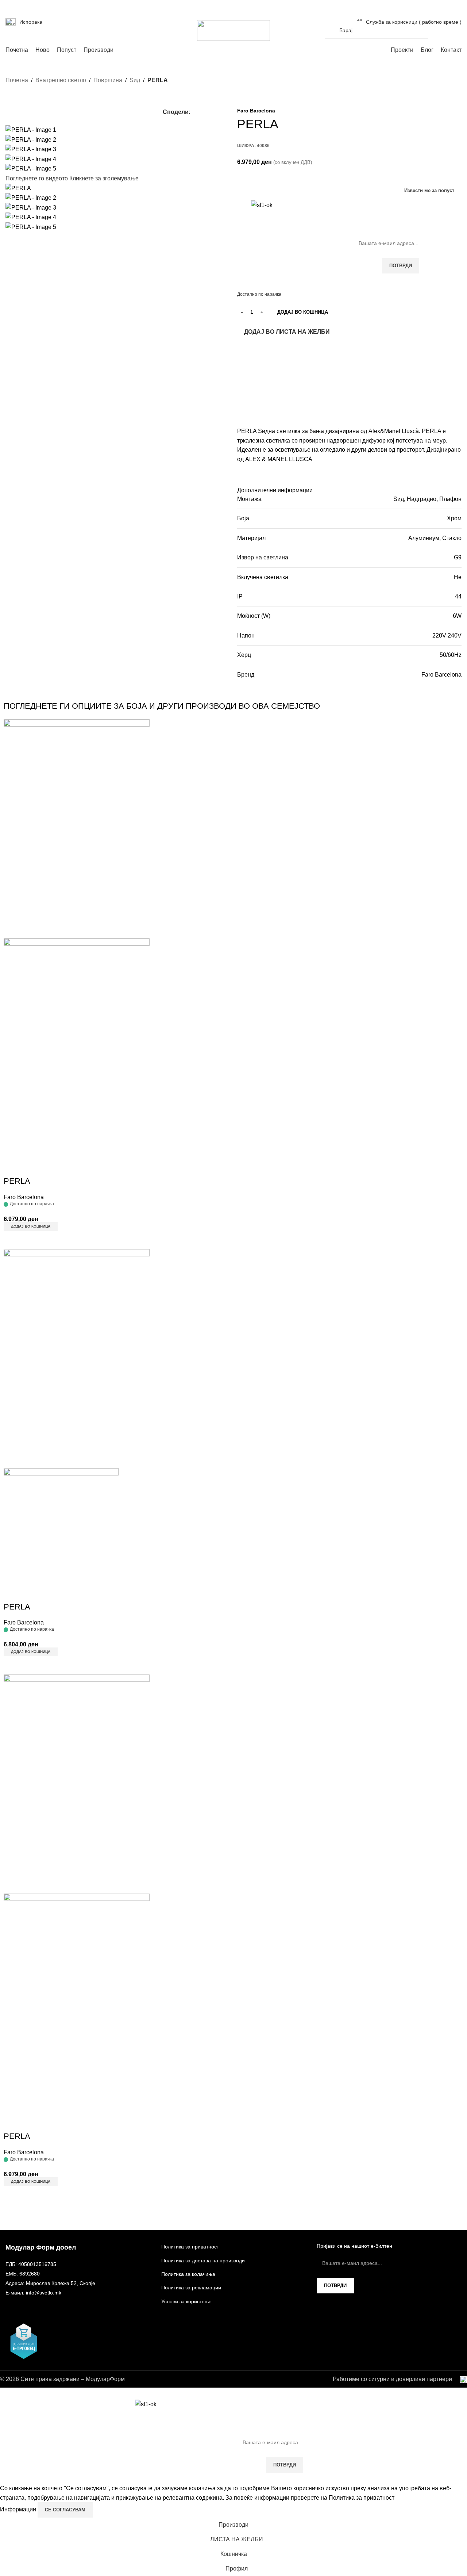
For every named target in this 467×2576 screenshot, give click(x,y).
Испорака (31, 22)
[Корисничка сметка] (438, 30)
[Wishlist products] (451, 30)
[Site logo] (233, 30)
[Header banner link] (233, 1288)
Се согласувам (65, 2510)
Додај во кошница (303, 312)
